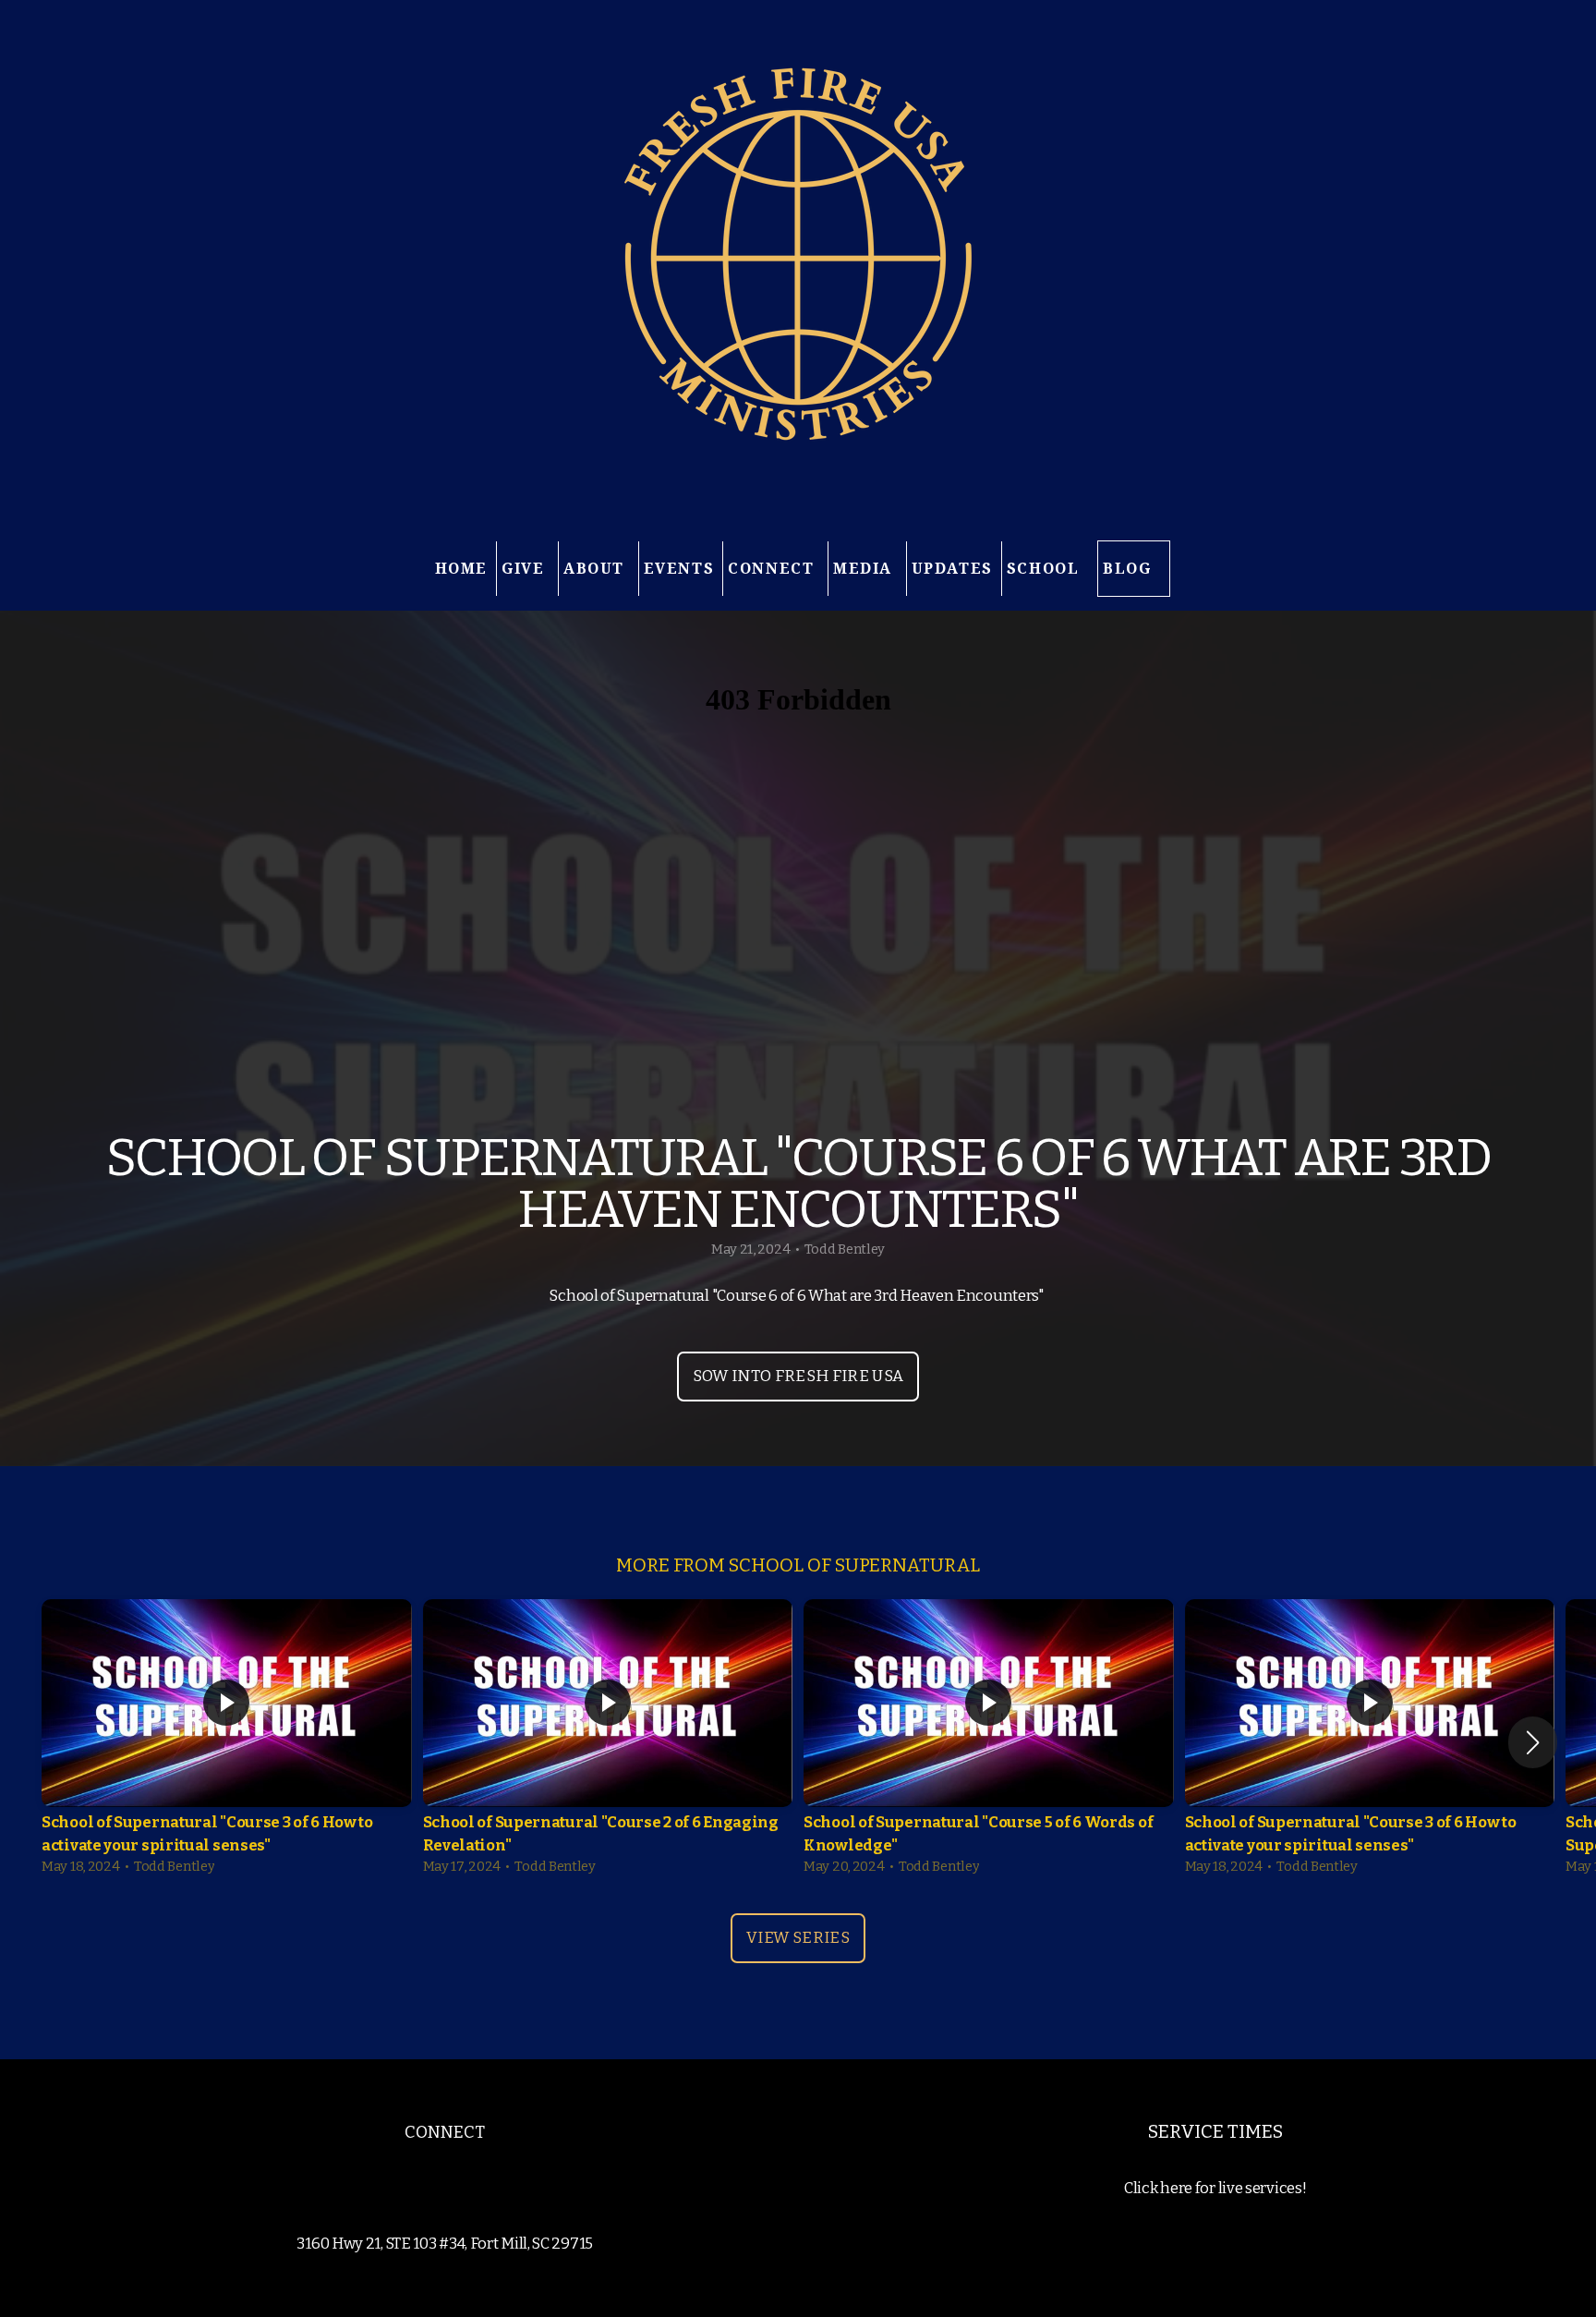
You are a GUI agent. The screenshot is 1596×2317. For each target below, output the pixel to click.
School (1046, 569)
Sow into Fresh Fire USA (798, 1376)
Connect (774, 569)
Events (679, 569)
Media (865, 569)
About (597, 569)
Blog (1127, 569)
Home (461, 569)
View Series (798, 1938)
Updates (952, 569)
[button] (1533, 1742)
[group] (227, 1742)
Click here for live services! (1215, 2188)
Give (526, 569)
